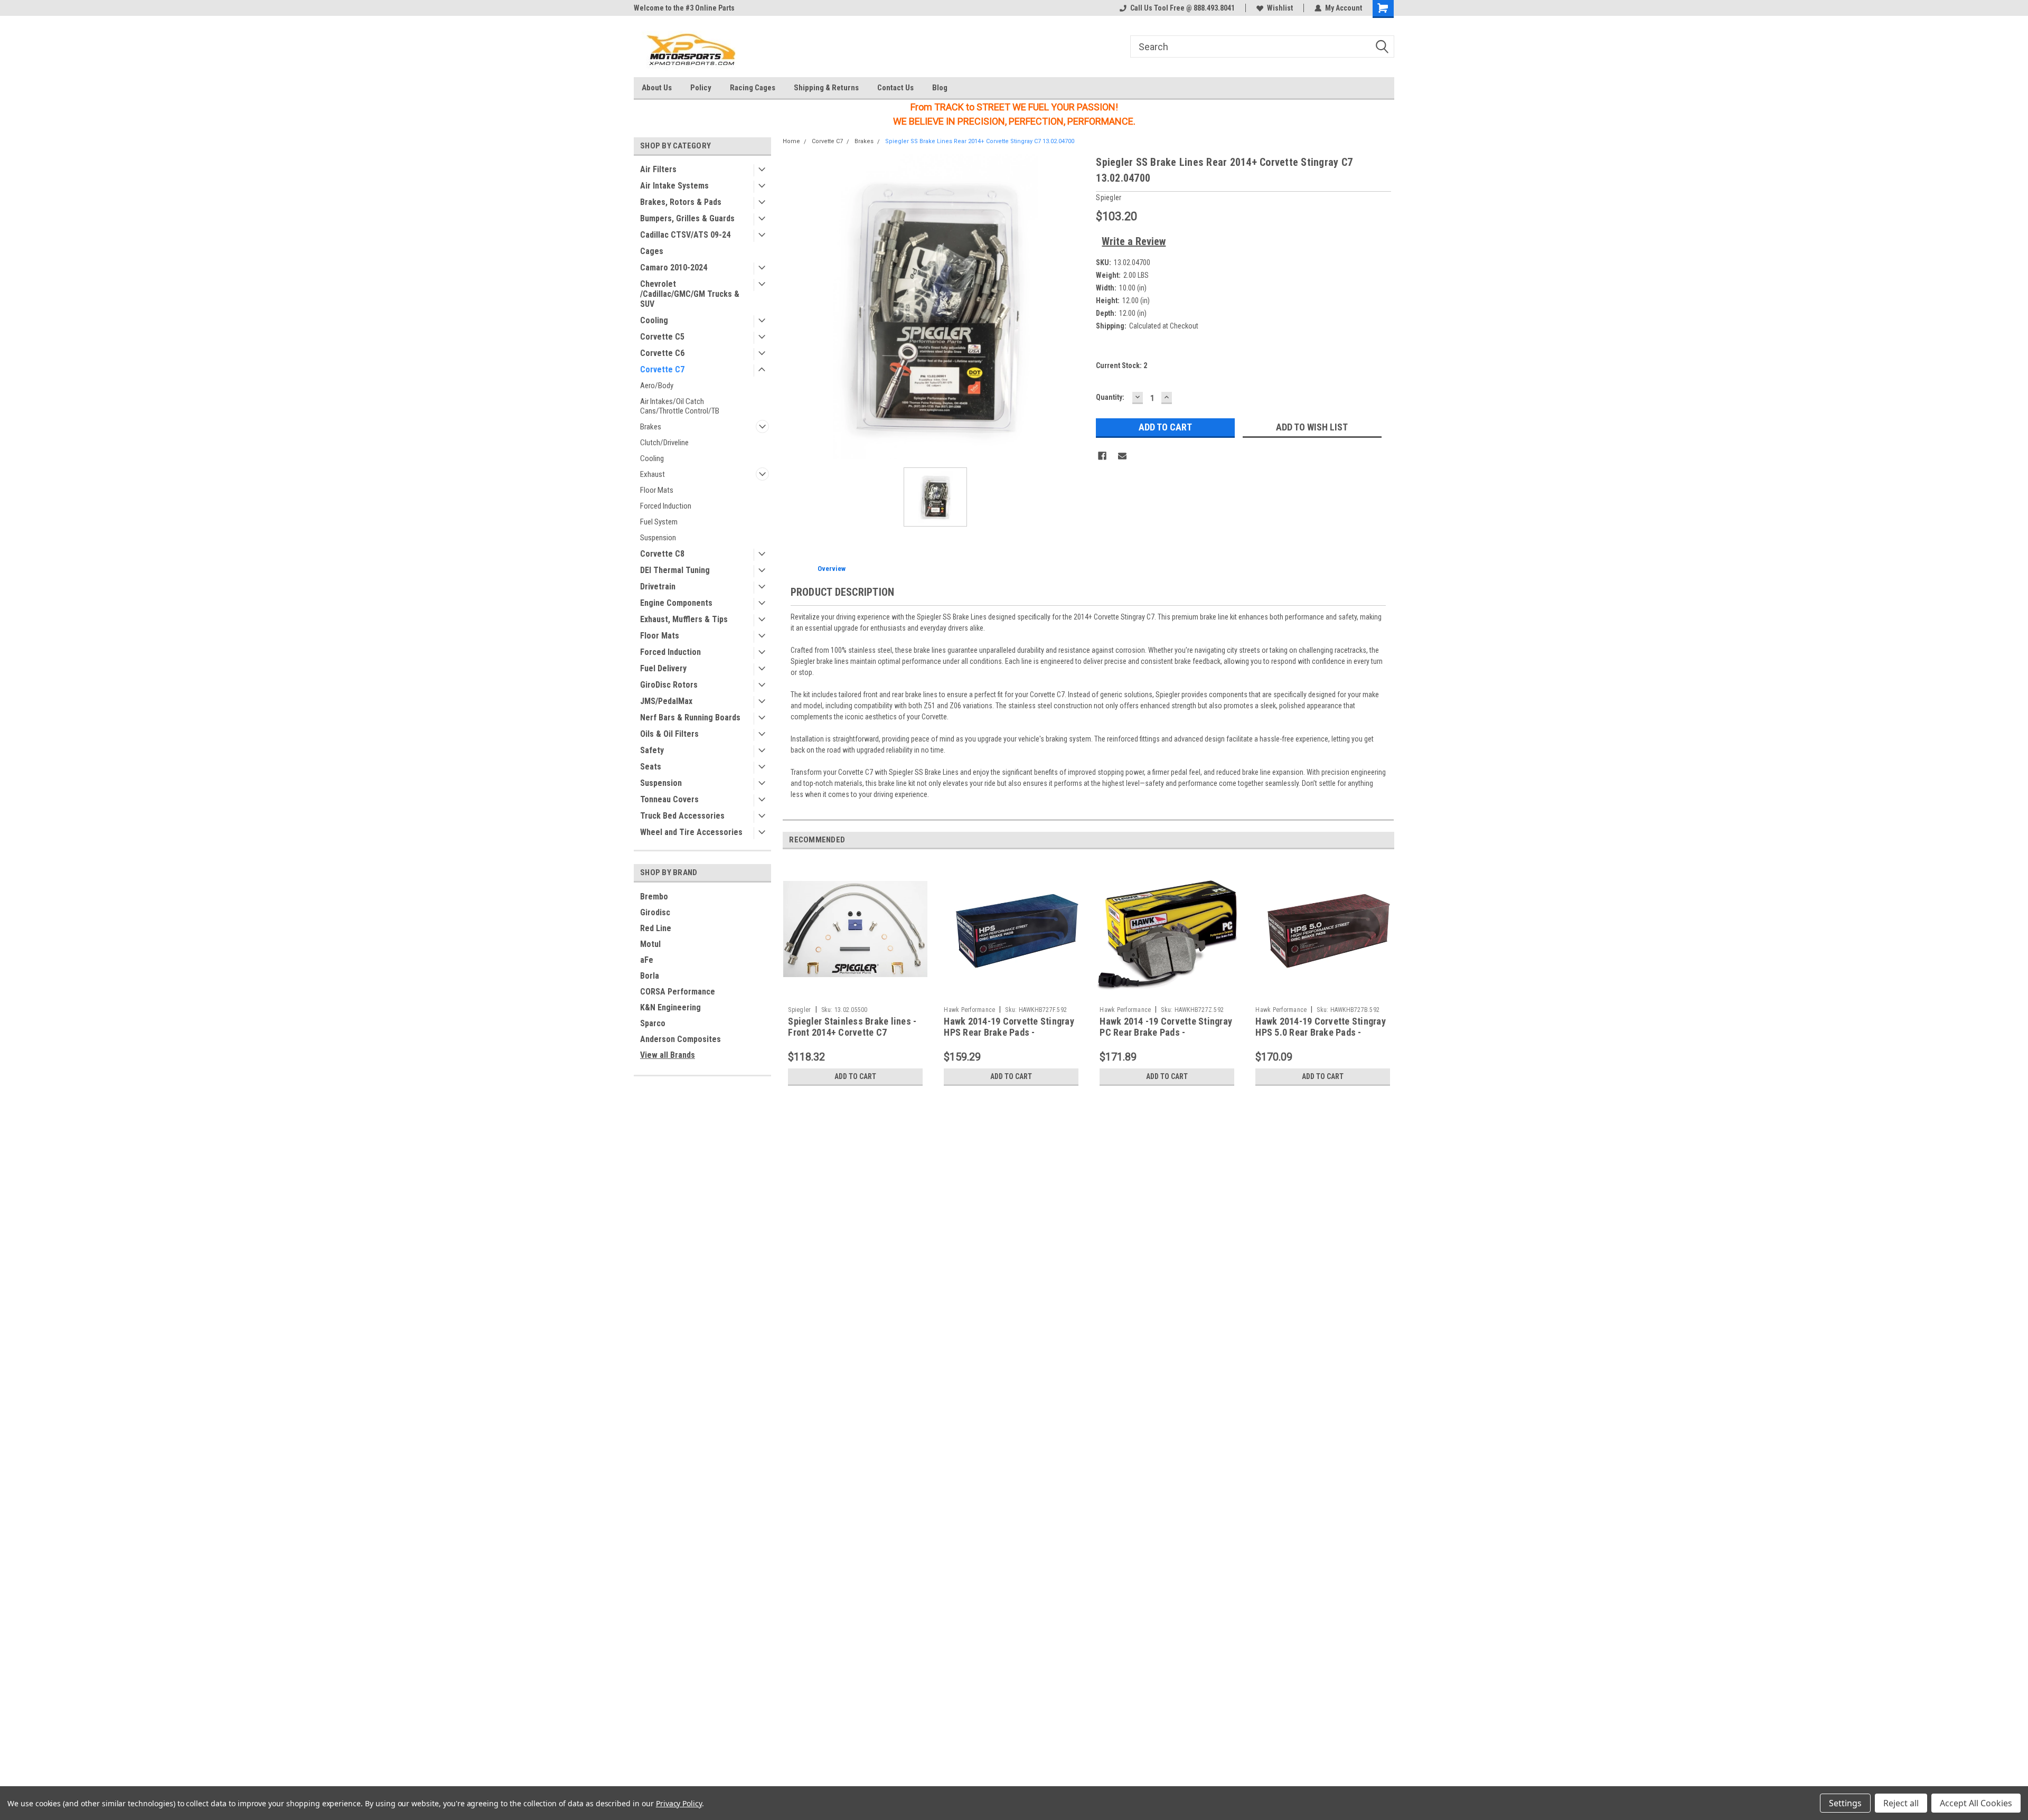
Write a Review (1134, 241)
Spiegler (800, 1010)
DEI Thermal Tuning (675, 570)
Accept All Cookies (1976, 1803)
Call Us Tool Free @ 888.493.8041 (1182, 8)
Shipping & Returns (826, 88)
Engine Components (676, 603)
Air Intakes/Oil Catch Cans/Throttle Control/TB (680, 406)
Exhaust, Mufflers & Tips (684, 619)
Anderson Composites (680, 1039)
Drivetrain (658, 587)
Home (791, 141)
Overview (832, 569)
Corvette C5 (662, 337)
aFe (647, 960)
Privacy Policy (679, 1803)
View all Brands (668, 1055)
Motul (650, 944)
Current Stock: (1121, 365)
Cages (652, 251)
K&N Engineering (670, 1007)
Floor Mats (657, 490)
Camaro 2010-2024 (674, 268)
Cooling (654, 320)
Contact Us (895, 88)
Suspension (658, 538)
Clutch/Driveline (664, 443)
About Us (657, 88)
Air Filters (658, 169)
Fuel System (659, 522)
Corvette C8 (662, 554)
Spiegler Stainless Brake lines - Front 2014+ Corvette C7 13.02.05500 (852, 1032)
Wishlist (1280, 8)
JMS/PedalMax (666, 701)
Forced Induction (666, 506)
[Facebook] (1102, 456)
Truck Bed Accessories (682, 816)
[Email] (1122, 456)
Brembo (654, 897)
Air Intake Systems (674, 186)
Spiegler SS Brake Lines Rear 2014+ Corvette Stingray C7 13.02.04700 (980, 141)
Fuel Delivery (663, 668)
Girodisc (655, 912)
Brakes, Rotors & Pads (681, 202)
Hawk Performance (969, 1010)
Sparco (653, 1023)
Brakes (651, 427)
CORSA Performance (678, 992)
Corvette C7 (662, 369)
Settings (1845, 1803)
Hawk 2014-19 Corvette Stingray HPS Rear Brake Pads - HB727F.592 (1009, 1032)
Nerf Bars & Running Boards (690, 717)
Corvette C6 (662, 353)
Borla (650, 976)
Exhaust (652, 474)
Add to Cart (855, 1076)
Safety (652, 750)
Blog (940, 88)
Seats (651, 767)
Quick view (856, 993)
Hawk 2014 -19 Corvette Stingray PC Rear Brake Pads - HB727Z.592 (1166, 1032)
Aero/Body (657, 386)
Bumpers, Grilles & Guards (687, 218)
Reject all (1901, 1803)
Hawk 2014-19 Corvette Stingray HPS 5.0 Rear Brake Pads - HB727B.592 (1321, 1032)
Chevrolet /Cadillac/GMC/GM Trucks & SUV (690, 294)
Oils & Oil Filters (669, 734)
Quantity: (1110, 397)
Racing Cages (753, 88)
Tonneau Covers (669, 799)
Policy (701, 88)
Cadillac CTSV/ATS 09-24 (685, 235)
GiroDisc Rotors (669, 685)
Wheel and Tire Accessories (691, 832)
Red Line (656, 928)
